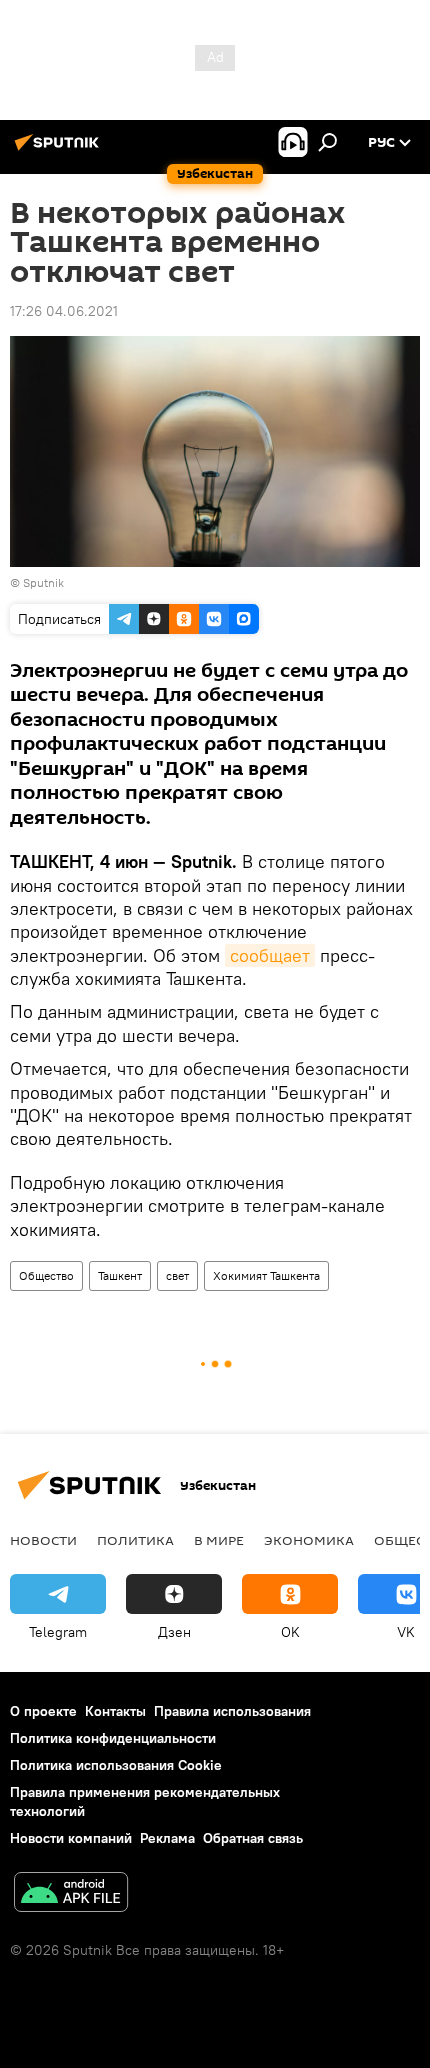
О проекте (43, 1711)
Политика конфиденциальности (113, 1738)
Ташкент (120, 1275)
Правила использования (232, 1711)
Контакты (115, 1711)
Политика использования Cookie (116, 1765)
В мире (219, 1540)
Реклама (167, 1838)
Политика (135, 1540)
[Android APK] (71, 1894)
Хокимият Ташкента (266, 1275)
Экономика (309, 1540)
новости (43, 1540)
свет (177, 1275)
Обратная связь (253, 1838)
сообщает (270, 955)
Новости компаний (71, 1838)
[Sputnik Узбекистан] (60, 150)
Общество (46, 1275)
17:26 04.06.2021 (64, 311)
